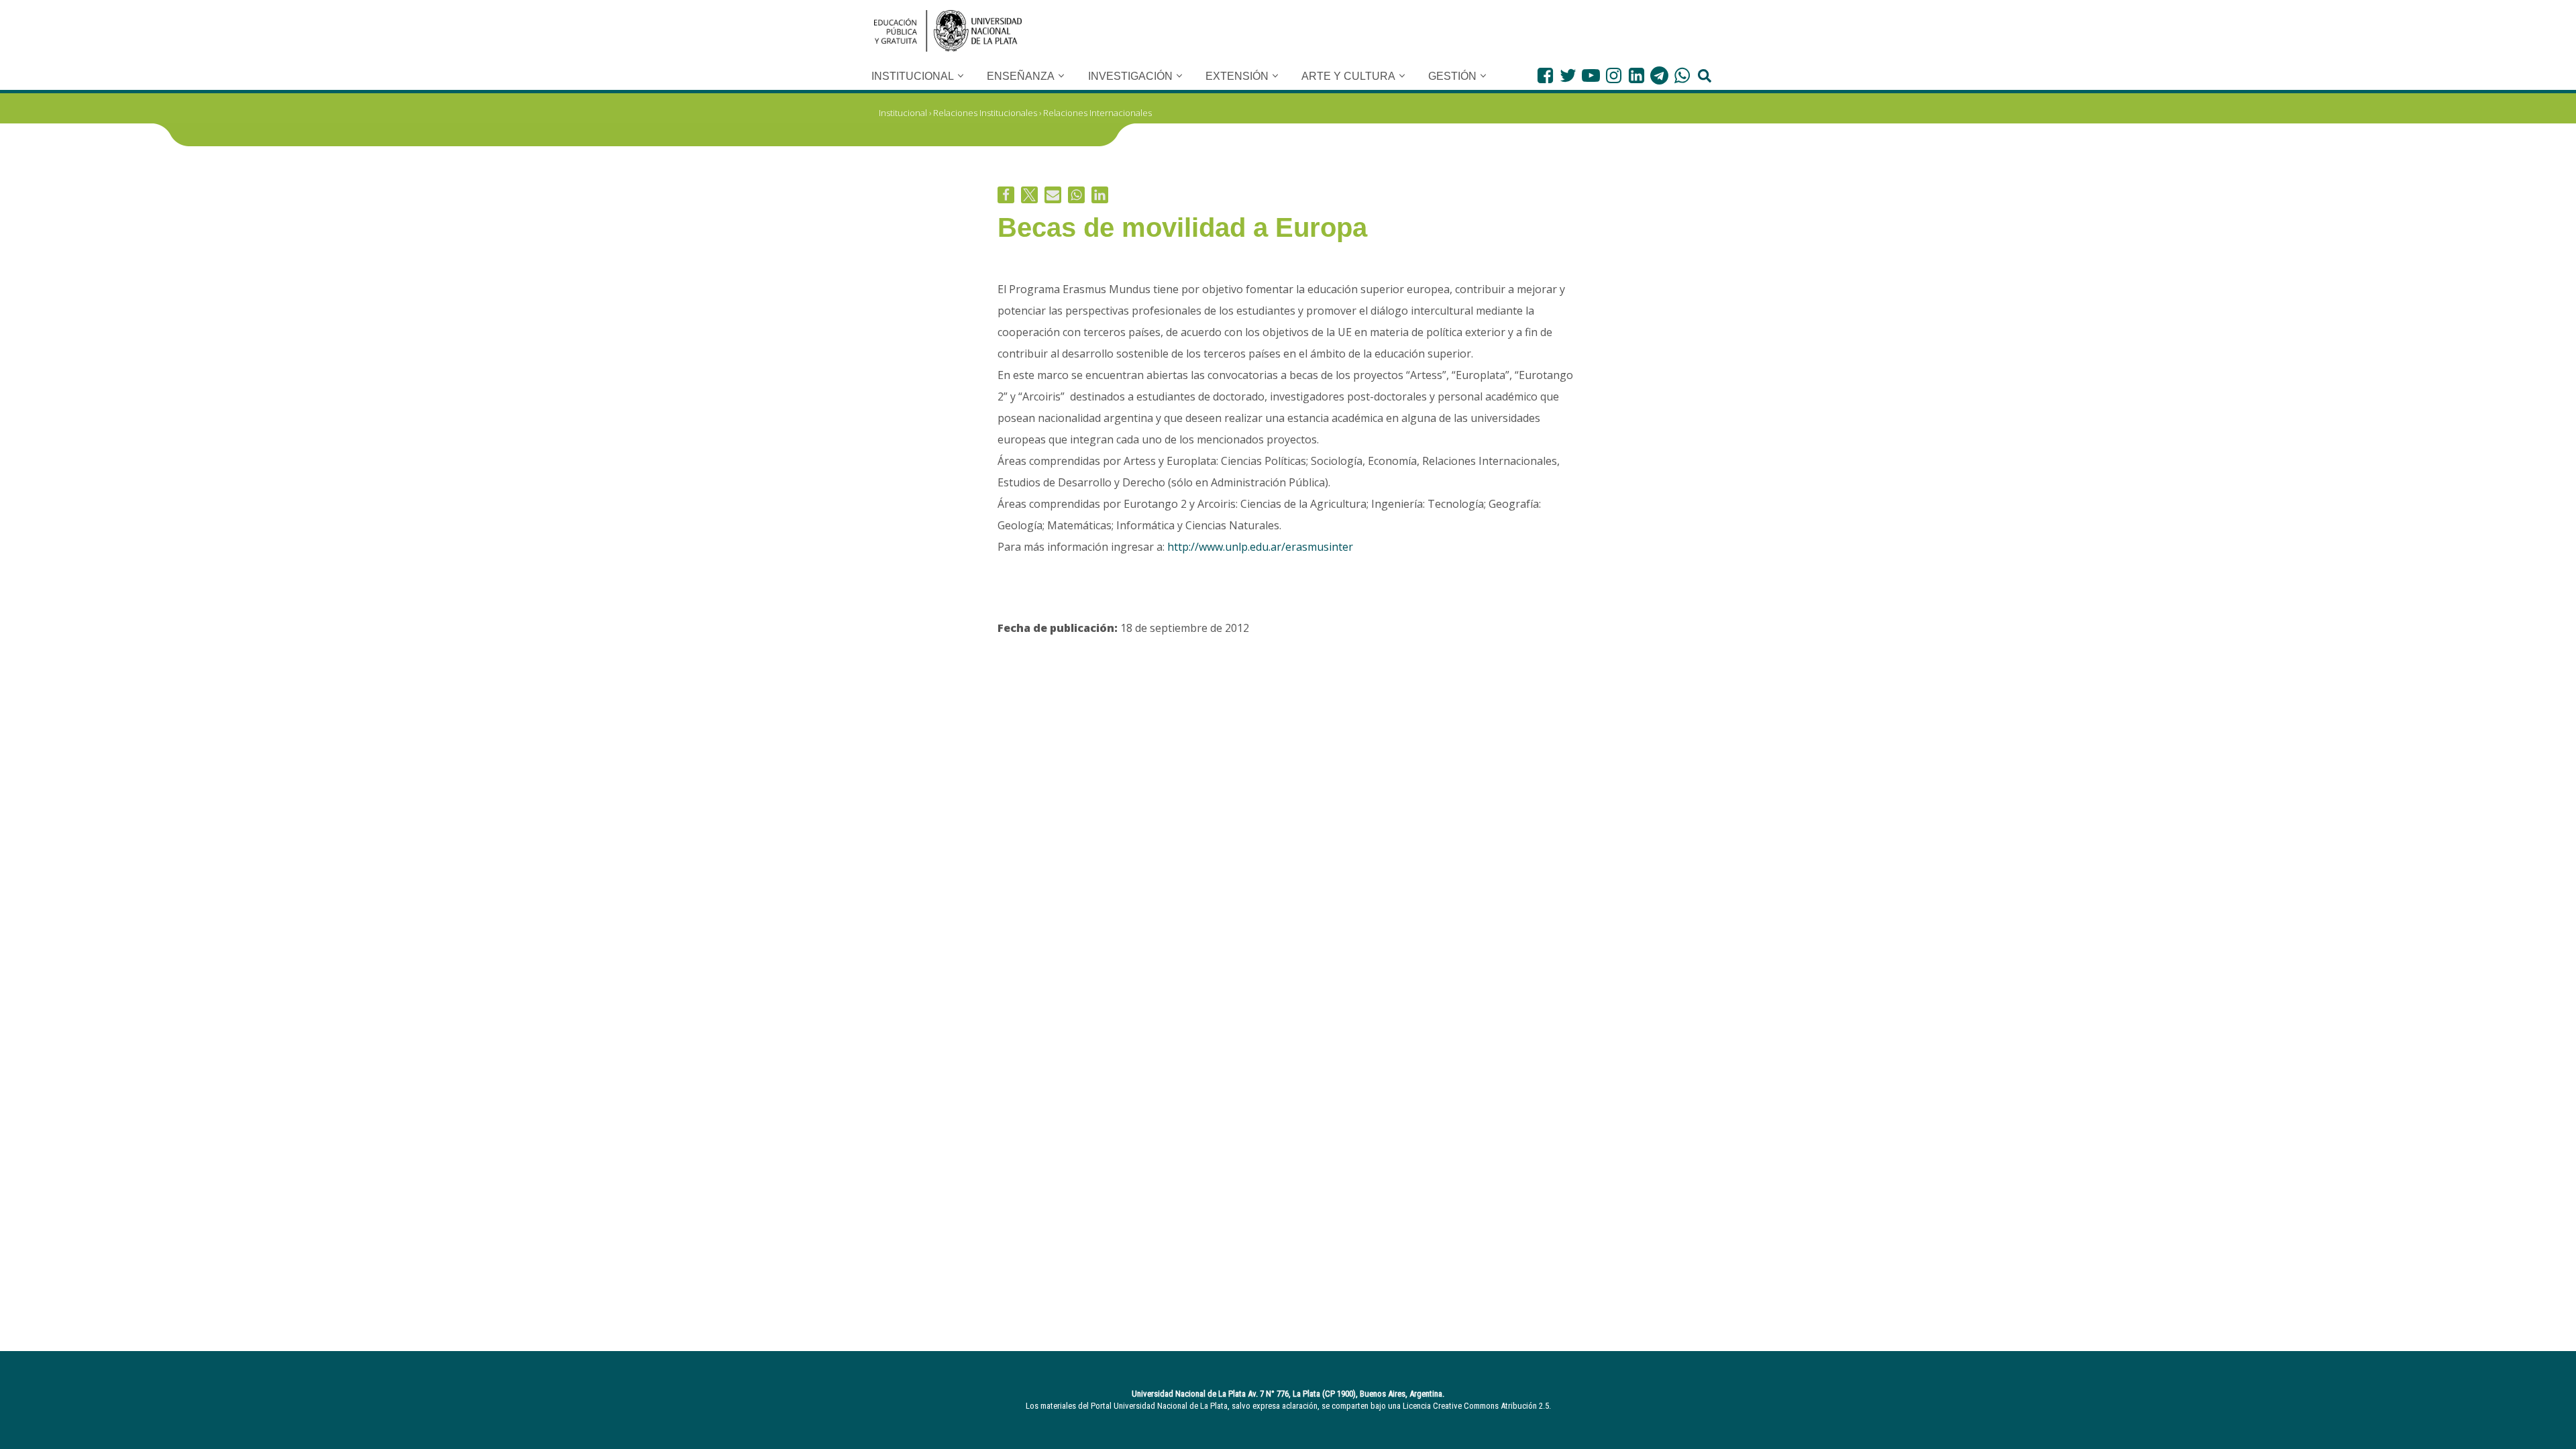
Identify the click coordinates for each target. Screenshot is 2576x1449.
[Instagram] (1614, 75)
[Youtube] (1591, 75)
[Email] (1053, 195)
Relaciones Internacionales (1097, 113)
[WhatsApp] (1682, 75)
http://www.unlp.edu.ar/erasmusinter (1260, 547)
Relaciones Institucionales (985, 113)
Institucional (903, 113)
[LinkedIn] (1636, 75)
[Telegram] (1659, 75)
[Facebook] (1545, 75)
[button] (961, 76)
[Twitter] (1568, 75)
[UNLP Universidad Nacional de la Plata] (948, 31)
